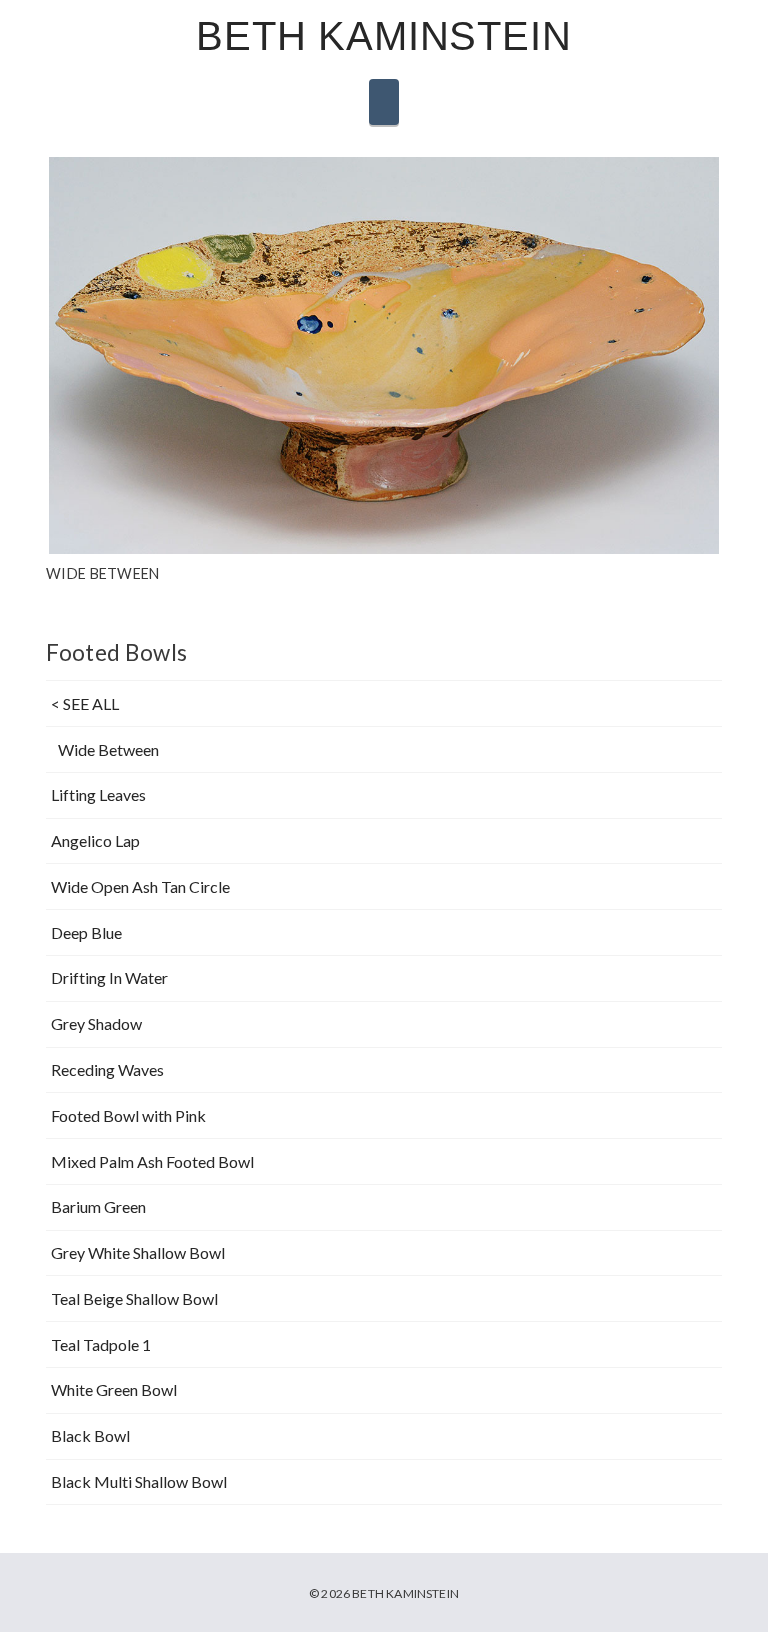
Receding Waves (107, 1069)
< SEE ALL (85, 703)
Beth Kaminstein (383, 36)
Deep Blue (86, 932)
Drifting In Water (109, 977)
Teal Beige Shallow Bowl (134, 1298)
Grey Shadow (96, 1023)
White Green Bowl (114, 1389)
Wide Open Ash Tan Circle (140, 886)
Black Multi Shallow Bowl (139, 1481)
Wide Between (108, 749)
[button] (384, 102)
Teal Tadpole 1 (101, 1344)
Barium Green (98, 1206)
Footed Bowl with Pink (128, 1115)
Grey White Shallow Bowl (138, 1252)
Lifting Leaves (98, 794)
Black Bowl (90, 1435)
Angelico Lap (95, 840)
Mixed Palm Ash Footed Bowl (152, 1161)
